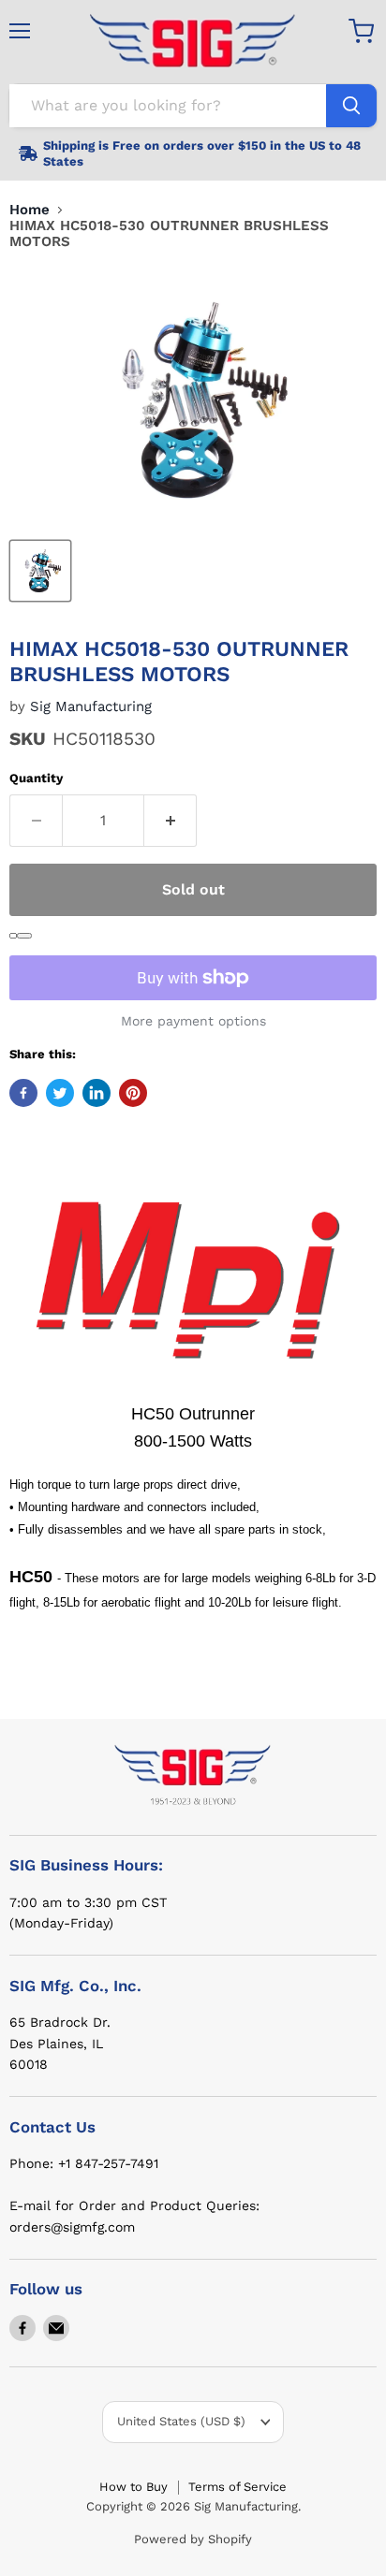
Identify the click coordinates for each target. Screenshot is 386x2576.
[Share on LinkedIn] (96, 1093)
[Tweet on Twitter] (60, 1093)
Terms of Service (238, 2487)
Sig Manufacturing (91, 706)
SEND (24, 936)
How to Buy (134, 2487)
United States (181, 2421)
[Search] (351, 106)
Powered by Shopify (193, 2539)
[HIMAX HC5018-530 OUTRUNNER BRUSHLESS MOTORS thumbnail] (40, 571)
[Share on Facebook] (23, 1093)
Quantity (36, 778)
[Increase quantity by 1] (171, 821)
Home (30, 210)
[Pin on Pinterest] (133, 1093)
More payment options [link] (193, 1021)
